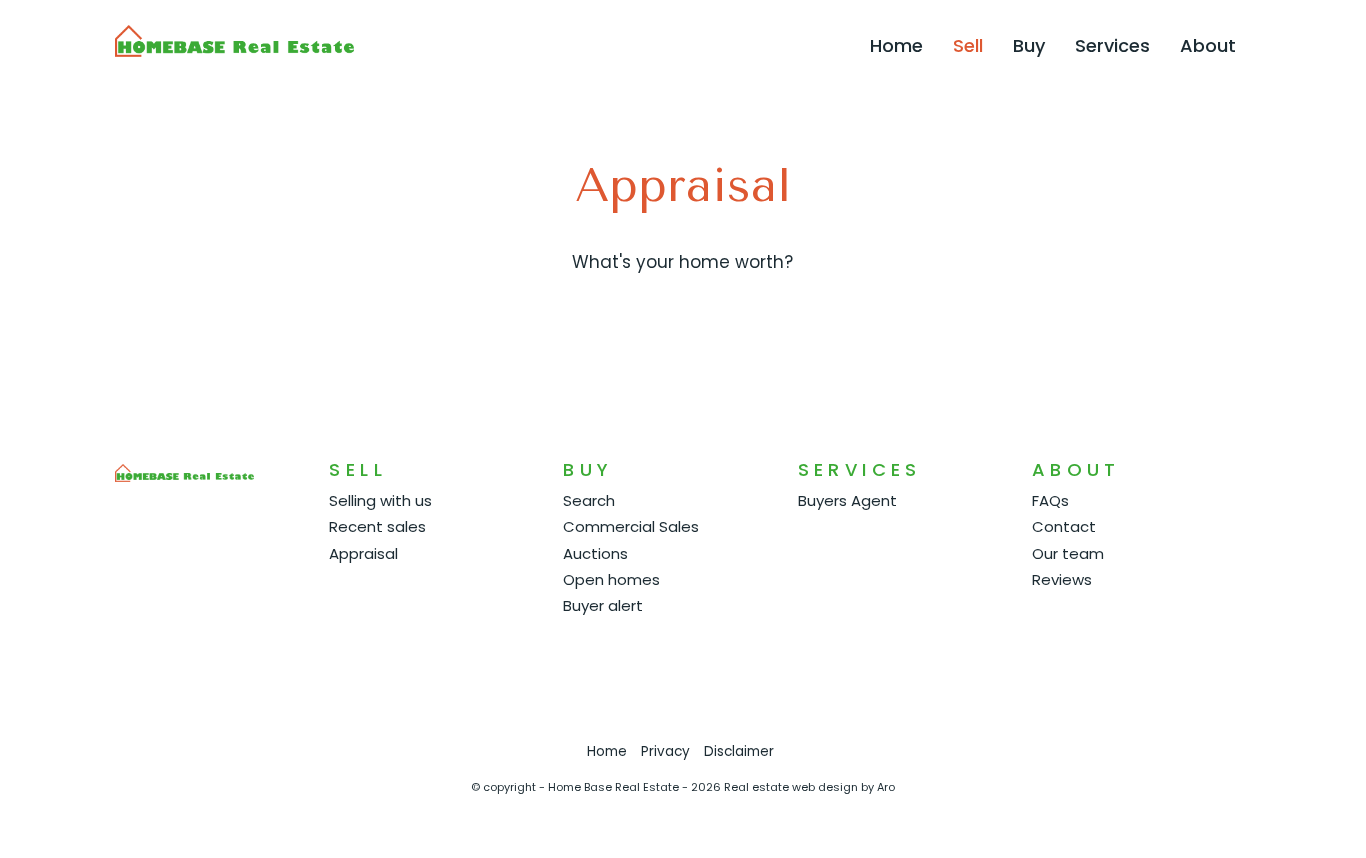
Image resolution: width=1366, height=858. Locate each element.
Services (1112, 45)
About (1208, 45)
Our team (1068, 553)
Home (896, 45)
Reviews (1062, 579)
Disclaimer (739, 751)
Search (589, 500)
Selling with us (380, 500)
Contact (1064, 526)
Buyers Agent (847, 500)
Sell (968, 45)
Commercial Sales (631, 526)
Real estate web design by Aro (809, 787)
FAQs (1050, 500)
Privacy (665, 751)
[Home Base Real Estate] (234, 40)
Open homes (611, 579)
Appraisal (363, 553)
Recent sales (377, 526)
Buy (1029, 45)
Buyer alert (603, 605)
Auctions (595, 553)
